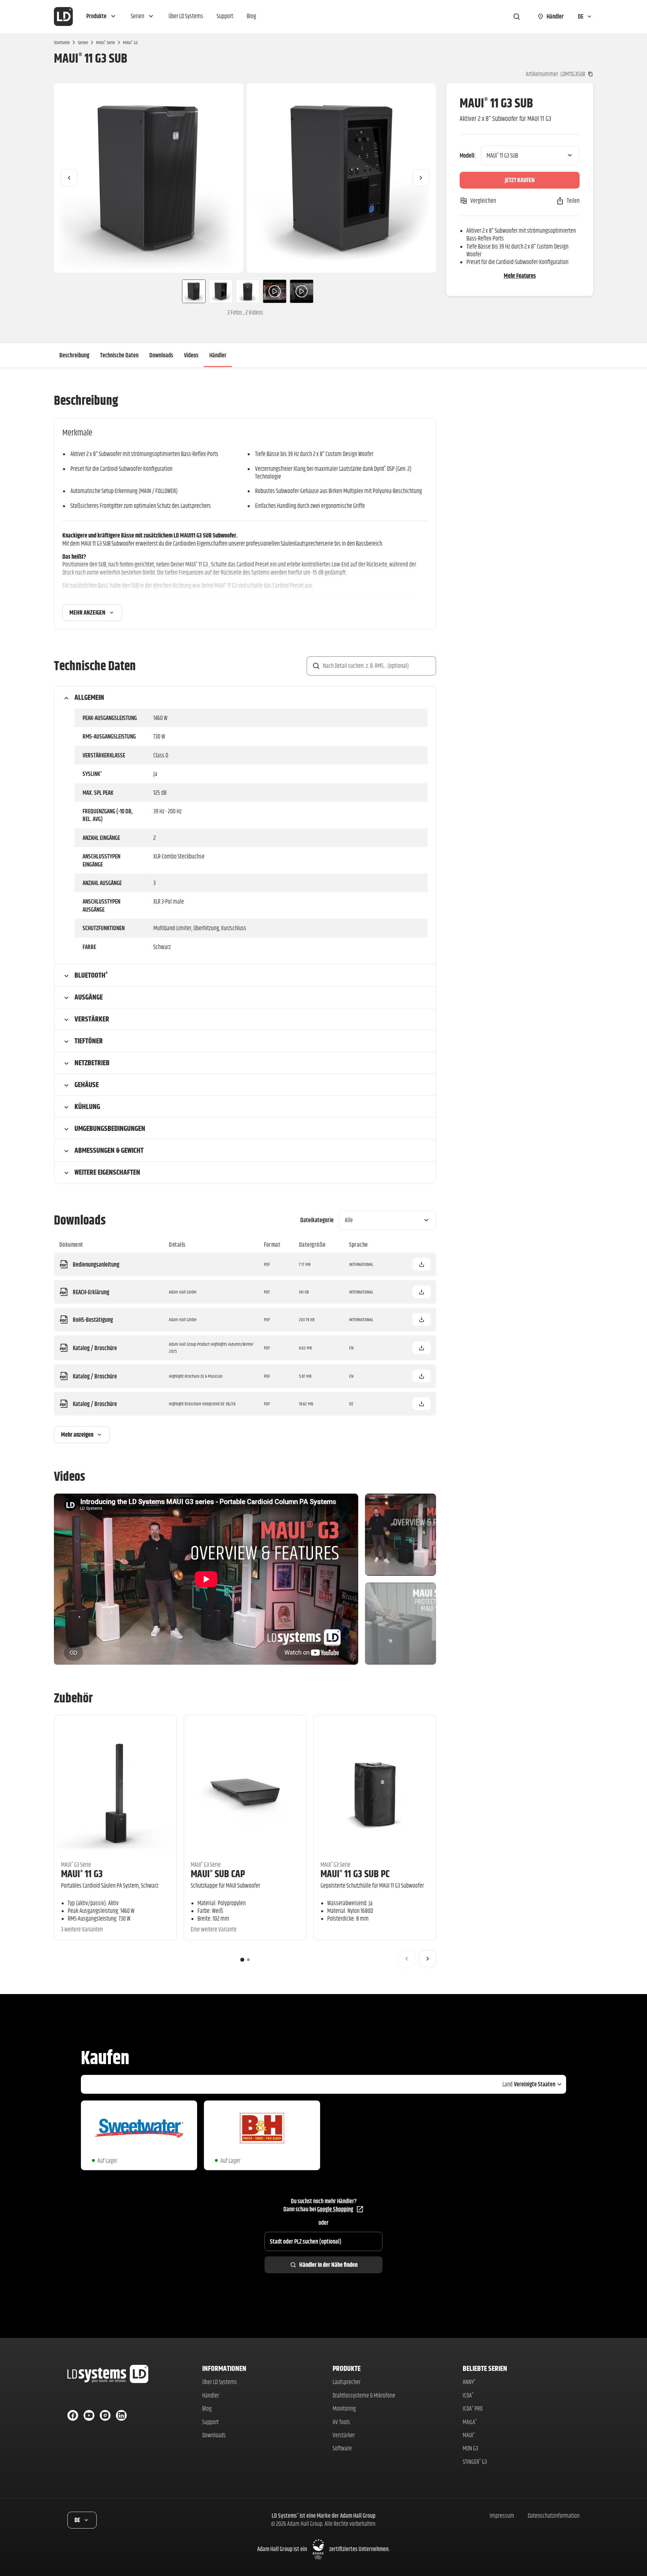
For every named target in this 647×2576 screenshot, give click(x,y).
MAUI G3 (130, 42)
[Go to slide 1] (242, 1960)
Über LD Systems (220, 2382)
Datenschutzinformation (554, 2516)
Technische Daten (119, 355)
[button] (102, 17)
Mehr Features (520, 276)
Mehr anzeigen (87, 612)
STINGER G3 (475, 2462)
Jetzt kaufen (520, 180)
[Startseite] (63, 17)
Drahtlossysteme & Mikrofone (364, 2395)
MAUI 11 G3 (82, 1874)
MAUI (469, 2435)
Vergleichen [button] (483, 201)
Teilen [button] (573, 201)
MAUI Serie (105, 42)
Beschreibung (74, 355)
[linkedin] (121, 2415)
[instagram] (105, 2415)
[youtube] (89, 2415)
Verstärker (344, 2435)
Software (342, 2448)
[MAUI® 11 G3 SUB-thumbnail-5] (302, 291)
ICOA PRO (473, 2408)
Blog (207, 2408)
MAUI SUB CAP (218, 1874)
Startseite (62, 42)
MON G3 (470, 2448)
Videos (191, 355)
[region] (245, 178)
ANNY (469, 2382)
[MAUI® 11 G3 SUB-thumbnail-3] (248, 291)
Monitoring (344, 2408)
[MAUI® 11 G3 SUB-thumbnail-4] (275, 291)
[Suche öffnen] (517, 17)
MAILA (470, 2422)
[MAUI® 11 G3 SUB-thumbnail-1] (191, 291)
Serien (83, 42)
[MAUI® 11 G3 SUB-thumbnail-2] (221, 291)
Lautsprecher (347, 2382)
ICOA (468, 2395)
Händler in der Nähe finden (328, 2265)
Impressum (502, 2516)
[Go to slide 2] (248, 1960)
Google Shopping (335, 2209)
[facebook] (73, 2415)
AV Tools (341, 2422)
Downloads (161, 355)
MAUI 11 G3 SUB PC (355, 1874)
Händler (218, 355)
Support (210, 2422)
